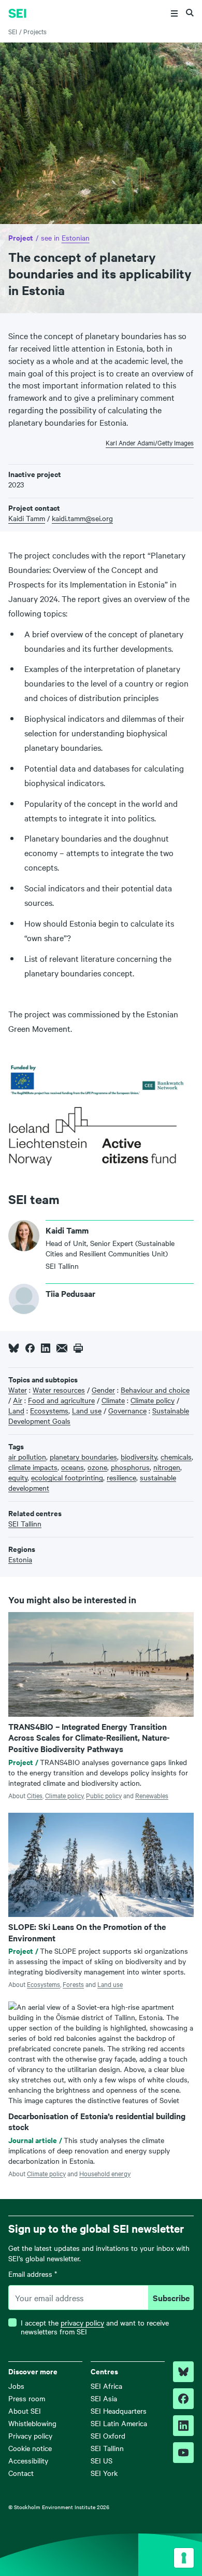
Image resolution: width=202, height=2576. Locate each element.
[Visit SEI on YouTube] (183, 2453)
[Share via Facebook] (30, 1348)
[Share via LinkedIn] (46, 1348)
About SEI (25, 2411)
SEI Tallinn (107, 2448)
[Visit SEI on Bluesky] (183, 2372)
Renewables (152, 1795)
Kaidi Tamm (27, 518)
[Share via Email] (62, 1348)
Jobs (16, 2386)
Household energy (105, 2173)
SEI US (102, 2460)
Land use (110, 1984)
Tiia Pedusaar (70, 1293)
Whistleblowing (32, 2423)
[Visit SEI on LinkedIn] (183, 2426)
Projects (35, 31)
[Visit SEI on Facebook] (183, 2399)
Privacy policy (30, 2435)
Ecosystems (44, 1984)
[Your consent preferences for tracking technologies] (184, 2558)
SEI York (104, 2473)
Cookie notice (30, 2448)
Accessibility (28, 2460)
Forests (73, 1984)
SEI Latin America (119, 2423)
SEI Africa (106, 2386)
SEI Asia (104, 2398)
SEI (13, 31)
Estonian (76, 237)
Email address (33, 2274)
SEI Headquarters (119, 2411)
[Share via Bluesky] (14, 1348)
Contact (21, 2473)
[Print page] (78, 1348)
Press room (27, 2398)
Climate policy (64, 1795)
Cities (35, 1795)
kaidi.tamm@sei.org (82, 518)
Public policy (104, 1795)
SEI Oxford (108, 2435)
